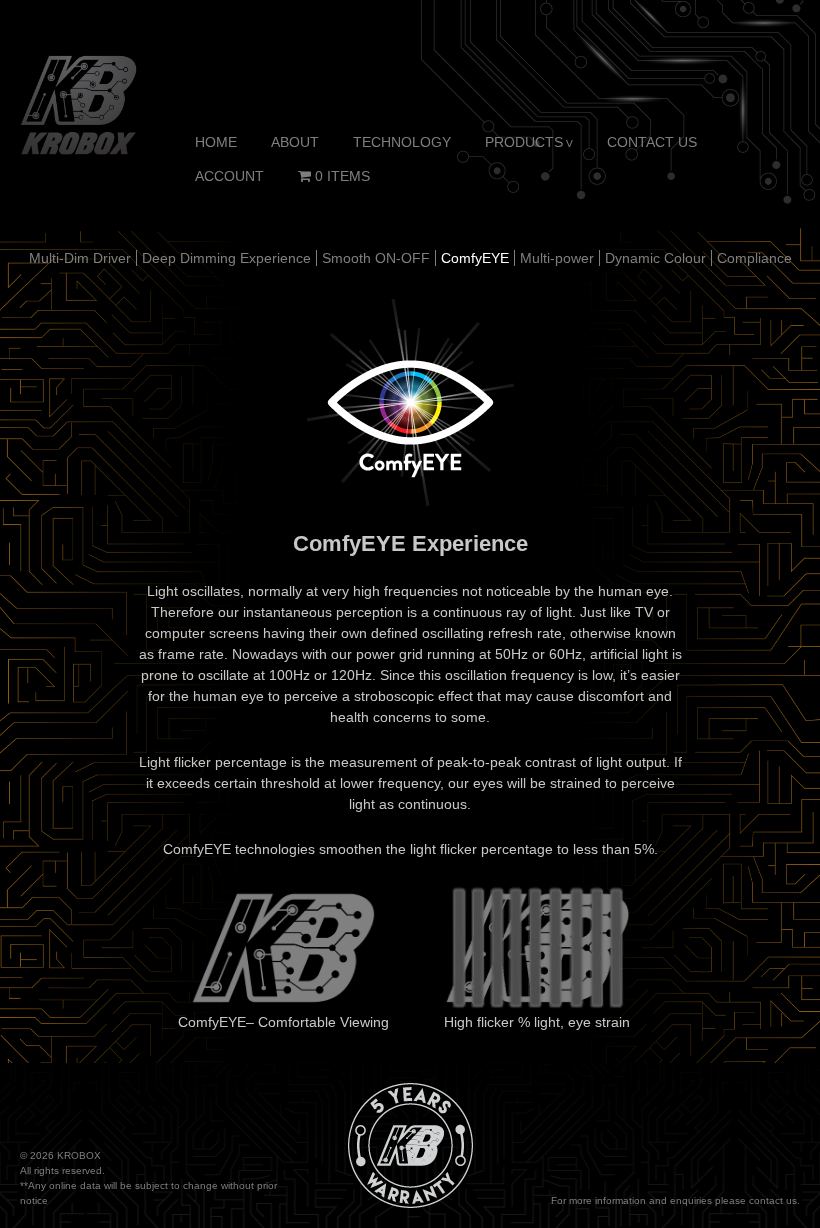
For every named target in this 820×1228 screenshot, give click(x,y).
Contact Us (652, 142)
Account (229, 176)
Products (524, 142)
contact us (773, 1200)
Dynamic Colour (655, 258)
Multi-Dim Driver (80, 258)
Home (216, 142)
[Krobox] (78, 104)
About (295, 142)
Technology (402, 142)
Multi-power (557, 258)
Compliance (754, 258)
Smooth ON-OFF (376, 258)
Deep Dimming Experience (226, 258)
